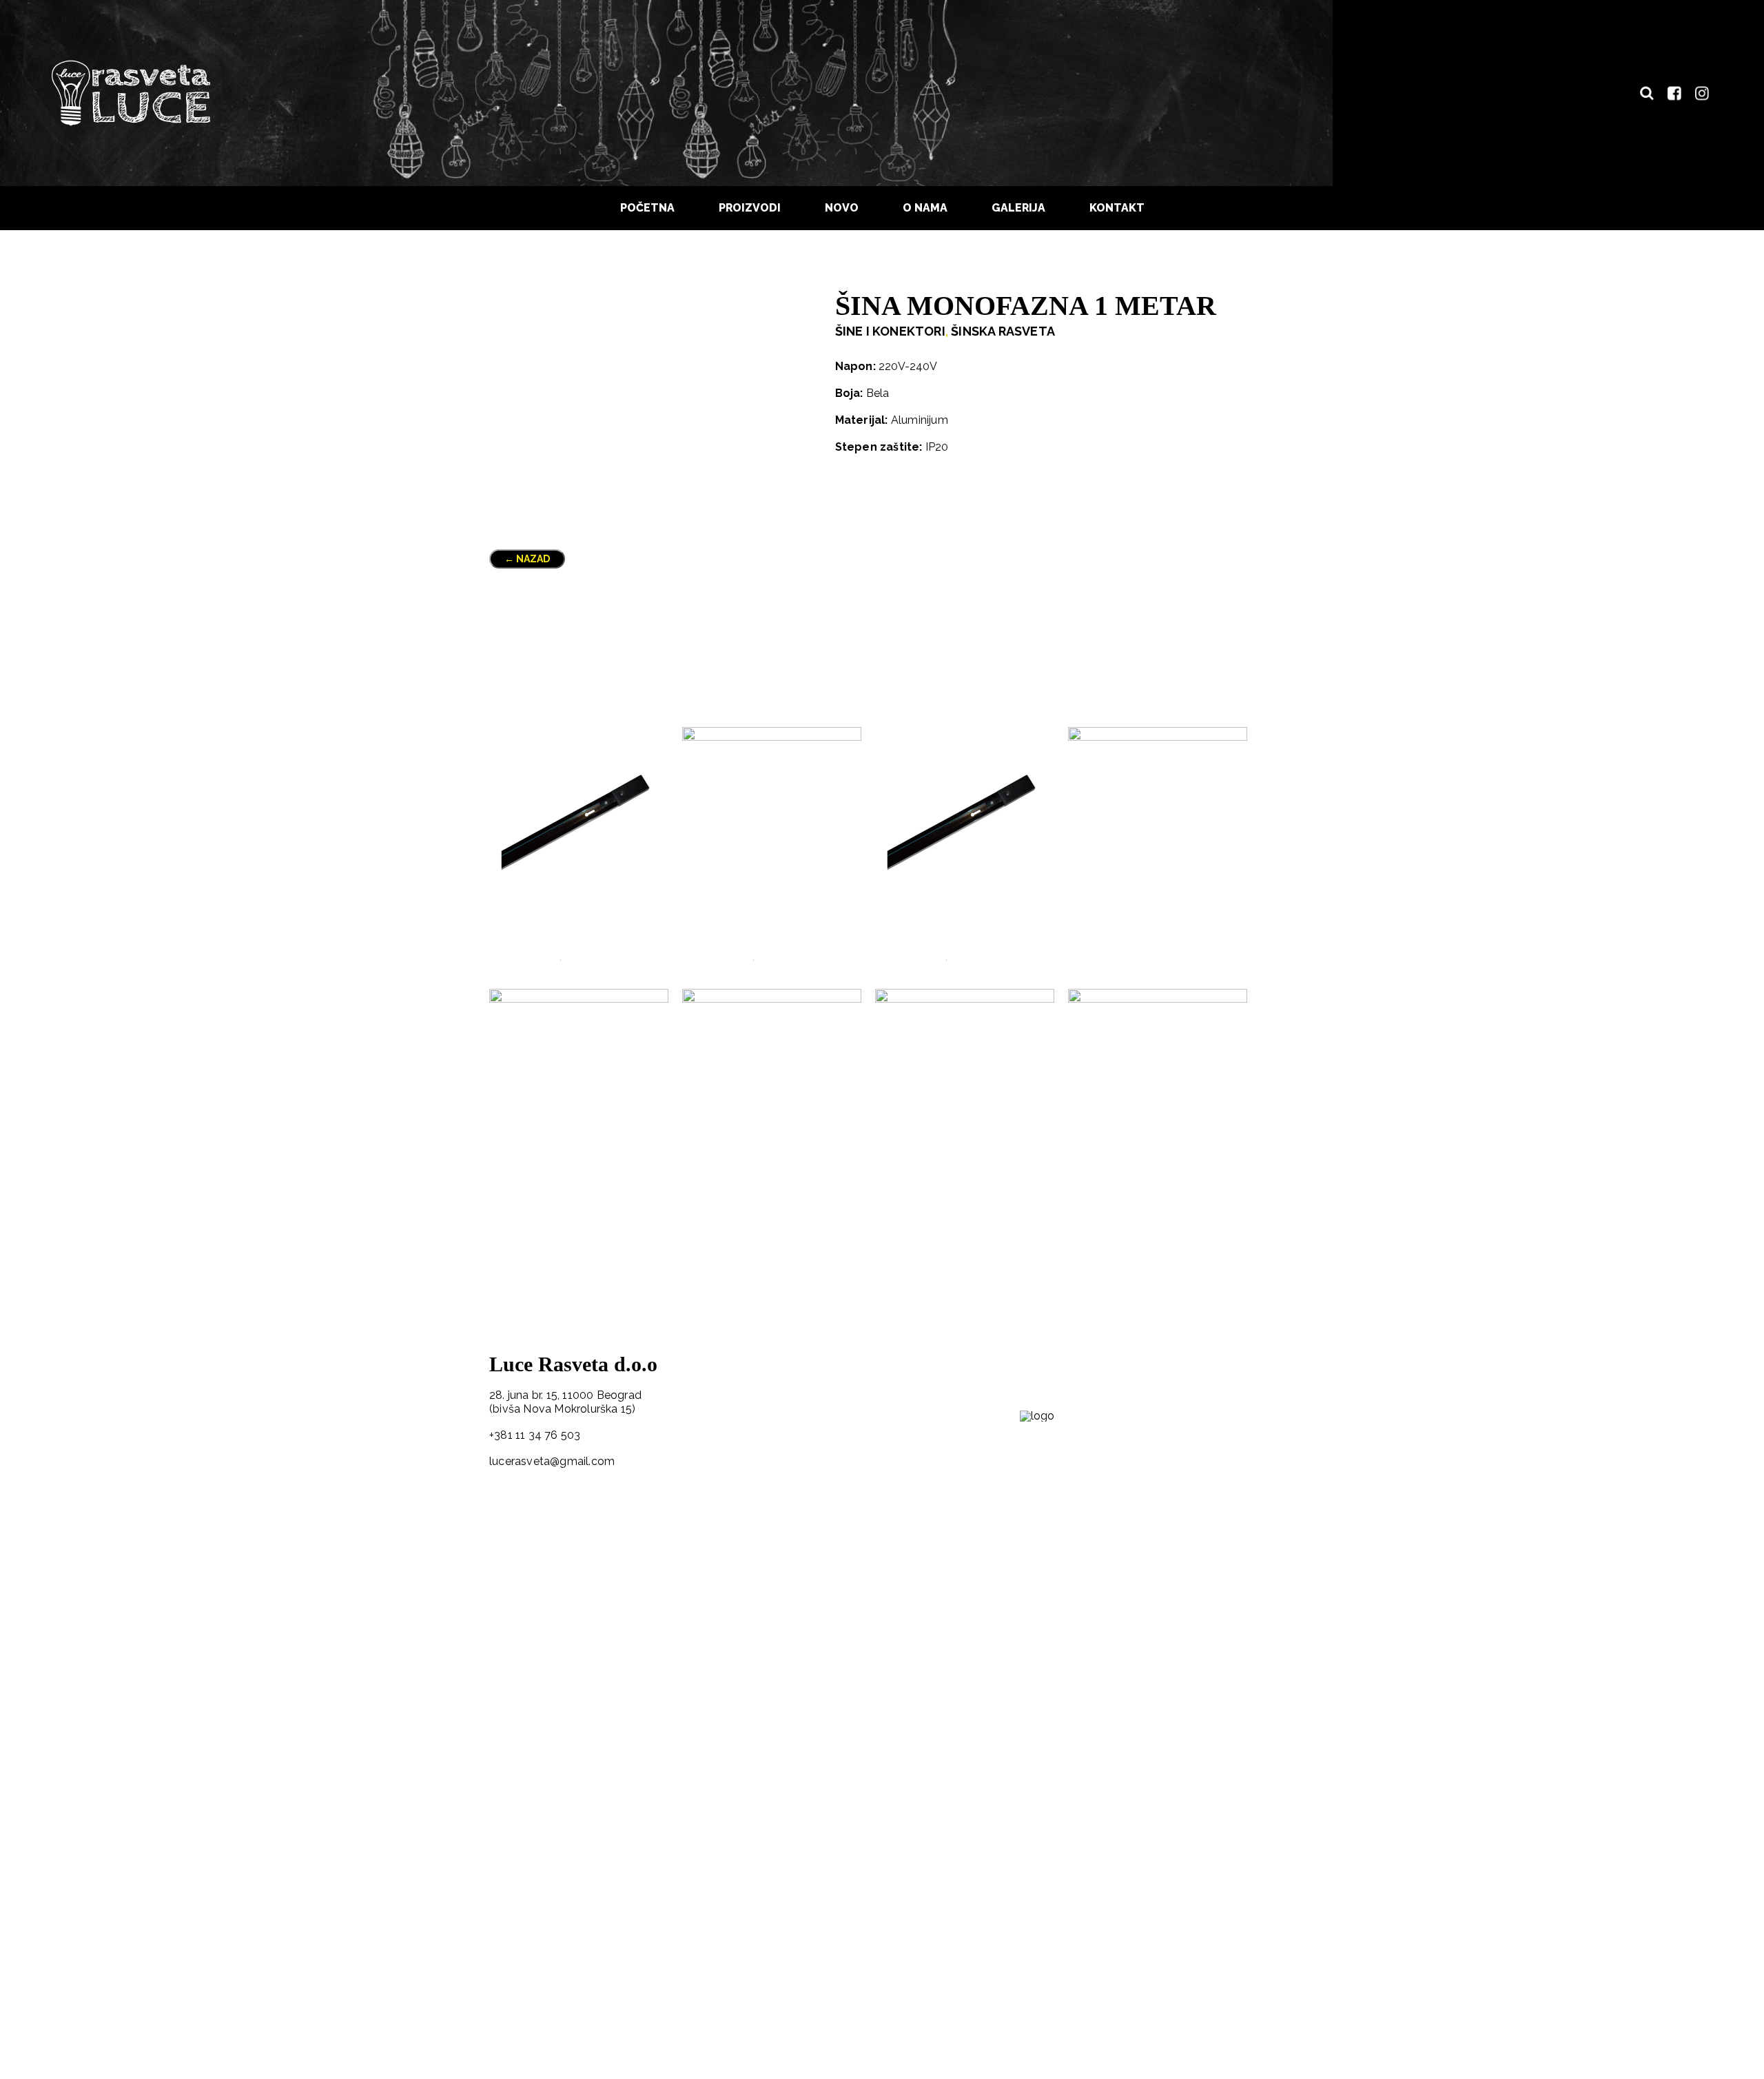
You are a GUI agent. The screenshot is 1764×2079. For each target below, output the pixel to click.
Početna (647, 208)
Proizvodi (750, 208)
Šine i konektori (890, 331)
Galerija (1018, 208)
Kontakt (1117, 208)
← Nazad (527, 559)
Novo (842, 208)
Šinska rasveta (1003, 331)
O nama (925, 208)
